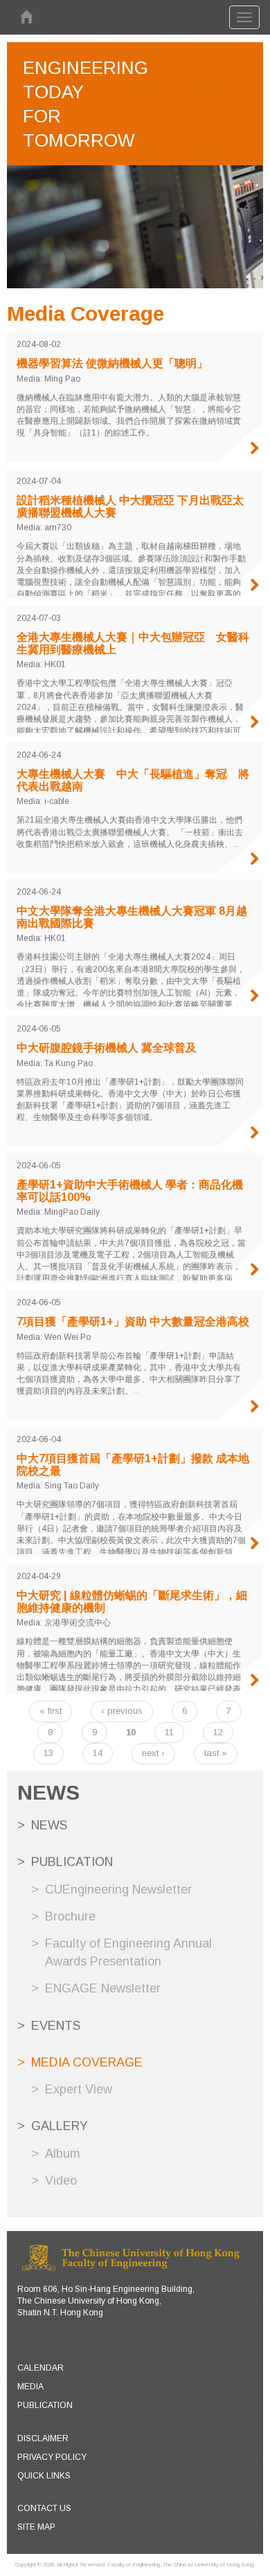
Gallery (60, 2126)
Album (63, 2154)
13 (48, 1753)
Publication (72, 1862)
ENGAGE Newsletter (103, 1988)
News (49, 1825)
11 (169, 1732)
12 (218, 1732)
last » (216, 1753)
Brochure (70, 1916)
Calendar (40, 2368)
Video (61, 2181)
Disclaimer (43, 2438)
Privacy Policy (52, 2457)
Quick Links (44, 2476)
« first (51, 1711)
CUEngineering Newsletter (118, 1889)
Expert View (79, 2089)
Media (30, 2387)
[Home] (26, 17)
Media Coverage (87, 2062)
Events (56, 2026)
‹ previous (122, 1711)
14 (98, 1753)
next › (153, 1753)
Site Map (36, 2527)
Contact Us (44, 2508)
